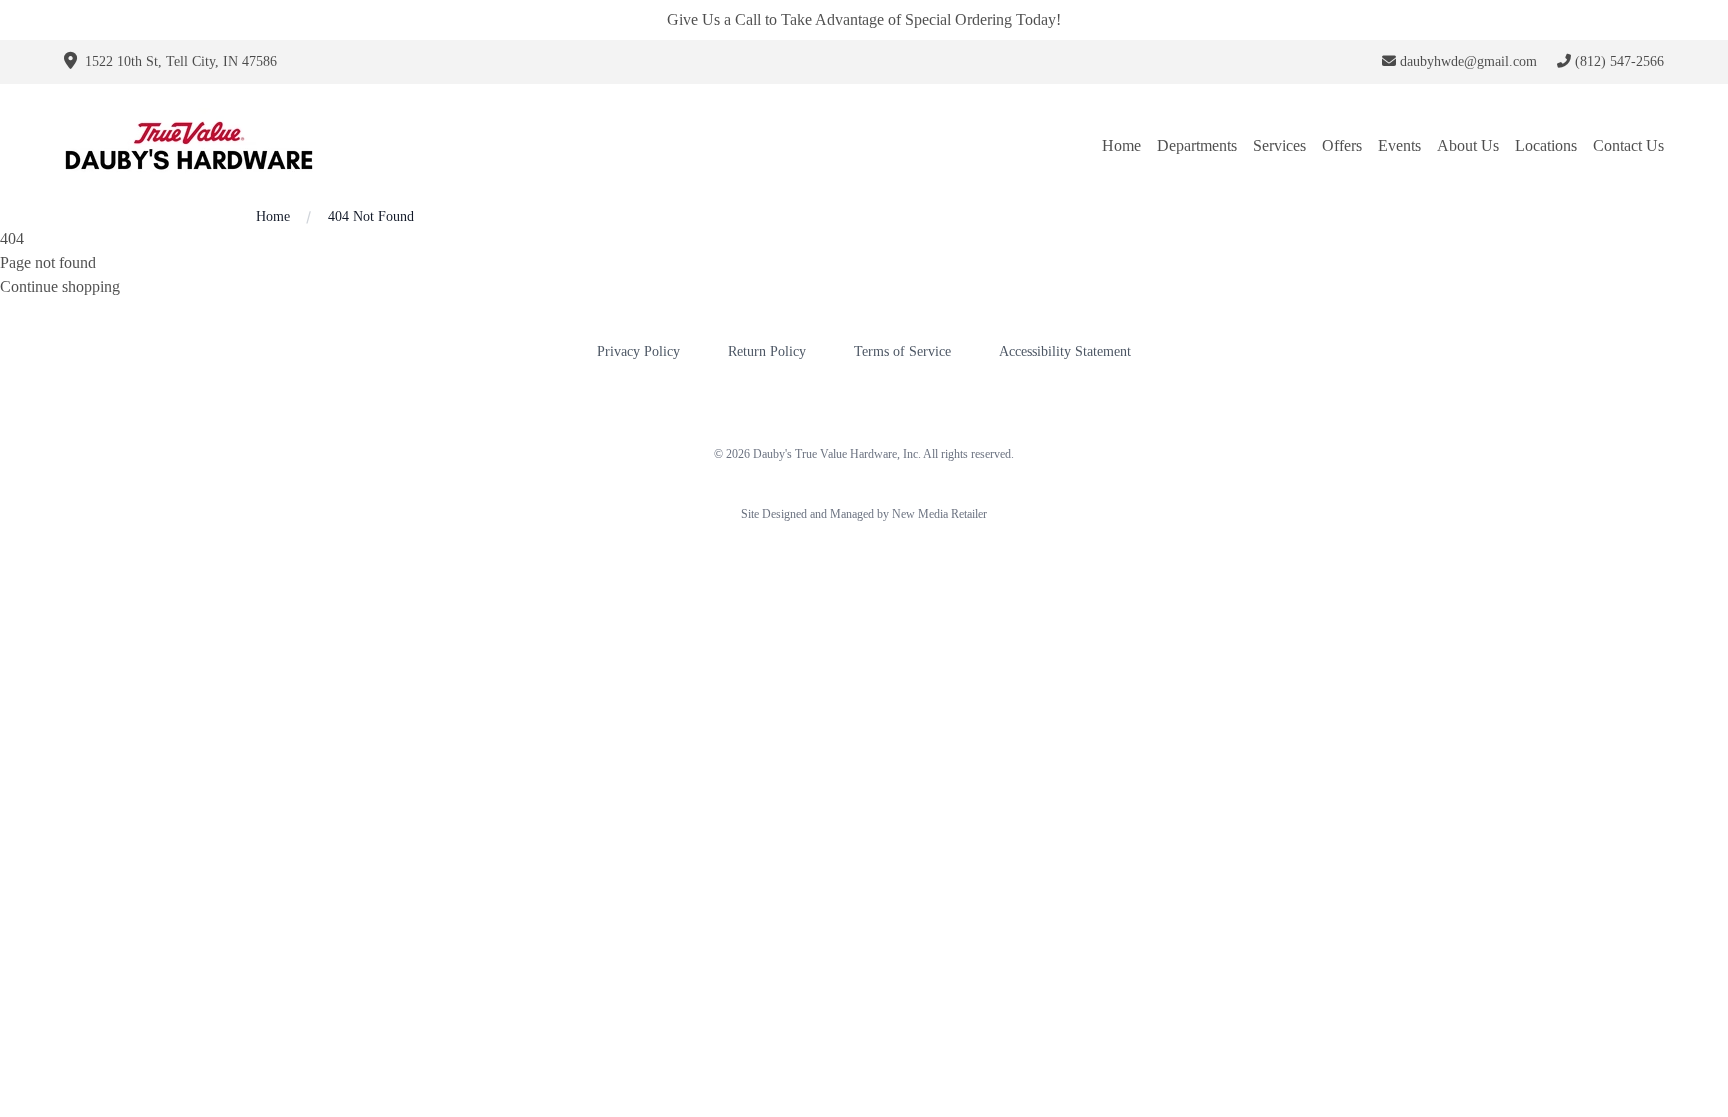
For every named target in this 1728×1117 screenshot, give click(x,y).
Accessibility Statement (1065, 351)
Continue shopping (60, 286)
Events (1399, 145)
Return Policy (767, 351)
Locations (1546, 145)
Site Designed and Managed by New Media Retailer (864, 514)
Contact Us (1628, 145)
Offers (1342, 145)
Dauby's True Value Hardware (825, 454)
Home (1121, 145)
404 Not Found (371, 216)
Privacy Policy (638, 351)
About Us (1468, 145)
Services (1279, 145)
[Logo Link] (189, 145)
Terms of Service (902, 351)
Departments (1197, 145)
